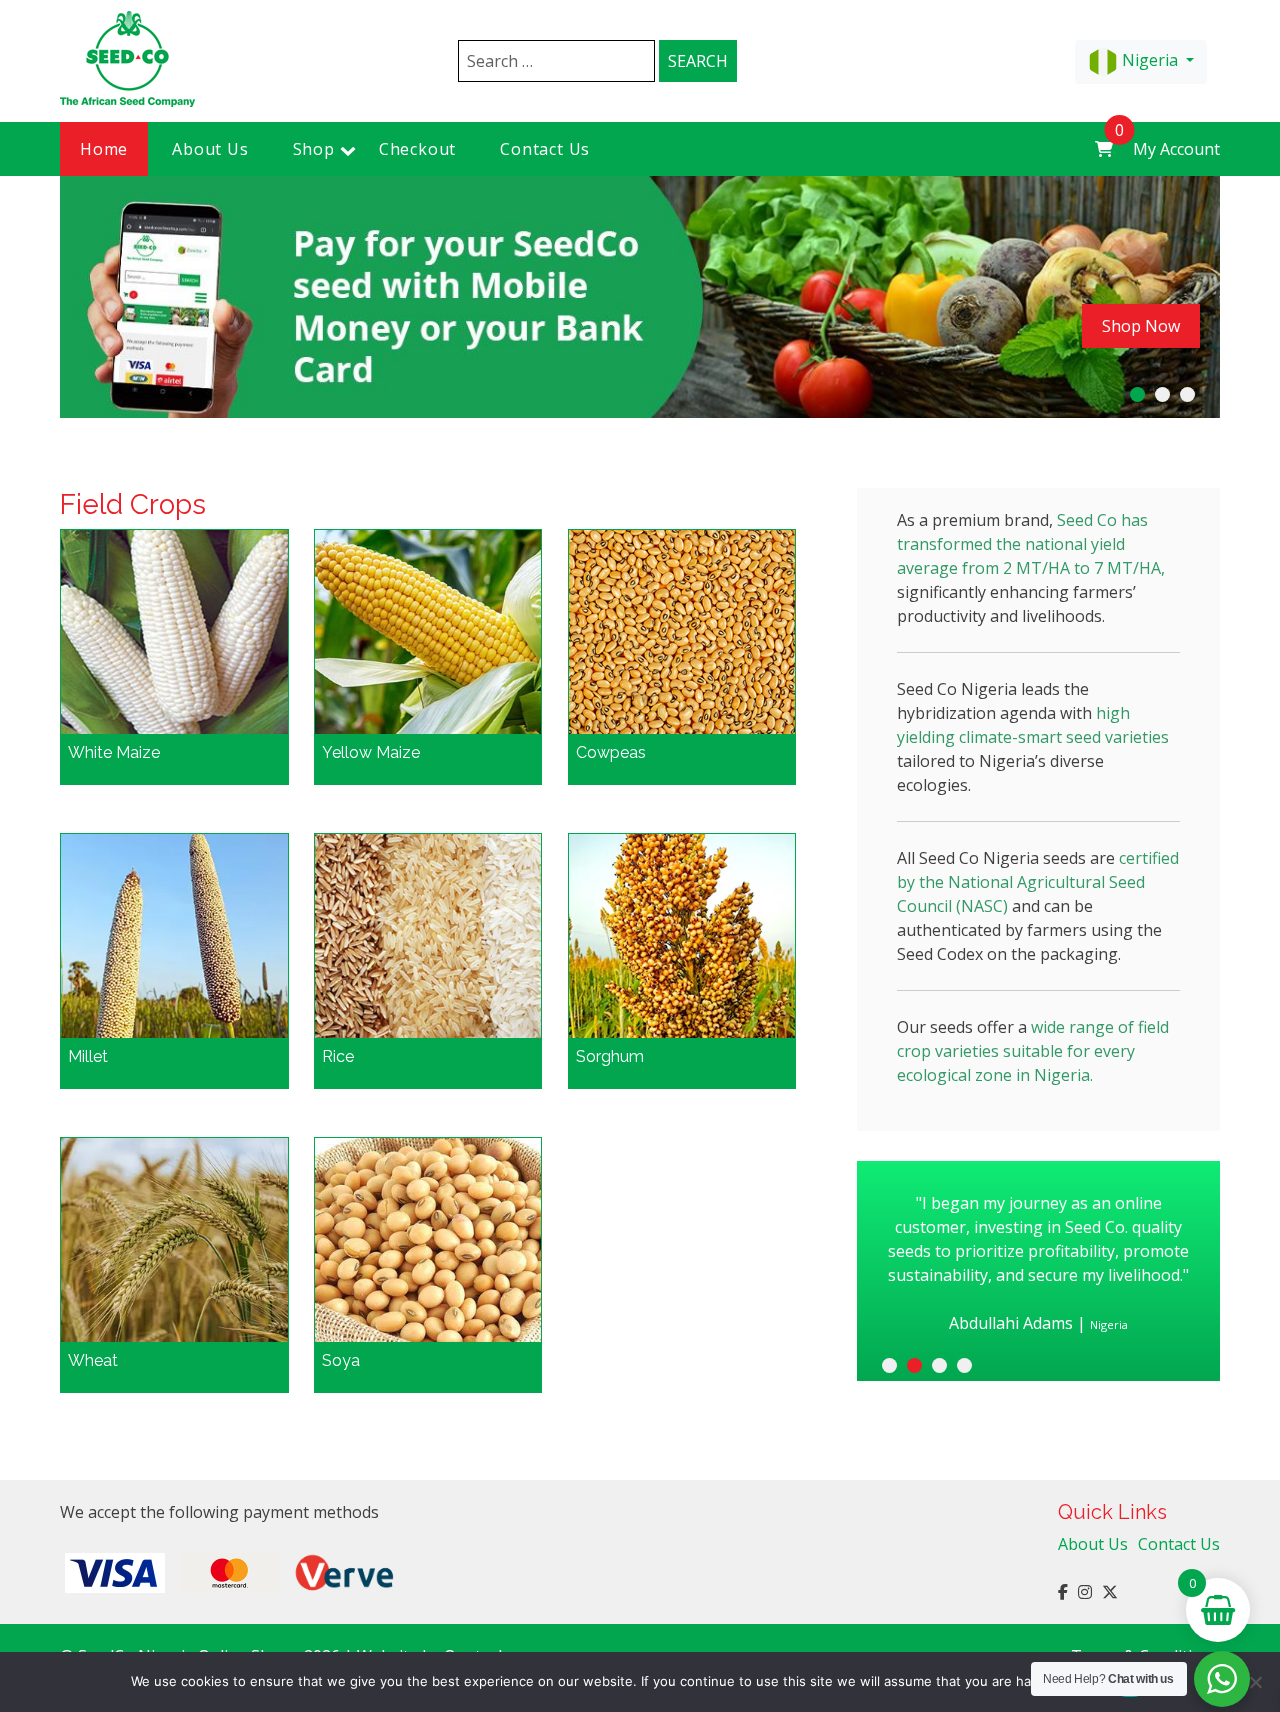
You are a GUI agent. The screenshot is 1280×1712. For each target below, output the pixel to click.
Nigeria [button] (1150, 60)
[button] (1137, 394)
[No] (1255, 1682)
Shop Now (1141, 326)
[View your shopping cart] (1104, 149)
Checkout (417, 149)
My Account (1176, 149)
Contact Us (545, 149)
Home (104, 149)
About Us (210, 149)
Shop (314, 149)
